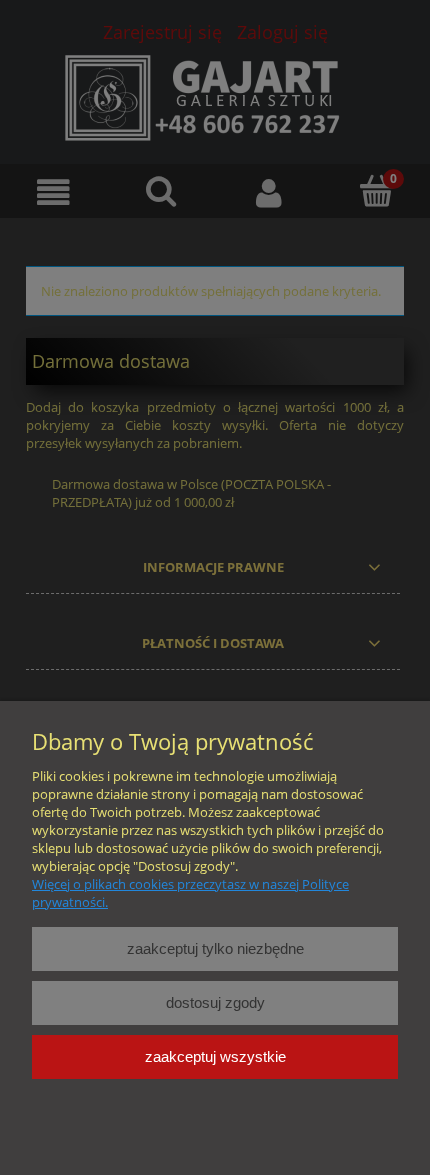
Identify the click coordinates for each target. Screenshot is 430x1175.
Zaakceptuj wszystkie (215, 1056)
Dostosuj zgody (215, 1002)
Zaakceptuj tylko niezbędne (215, 948)
